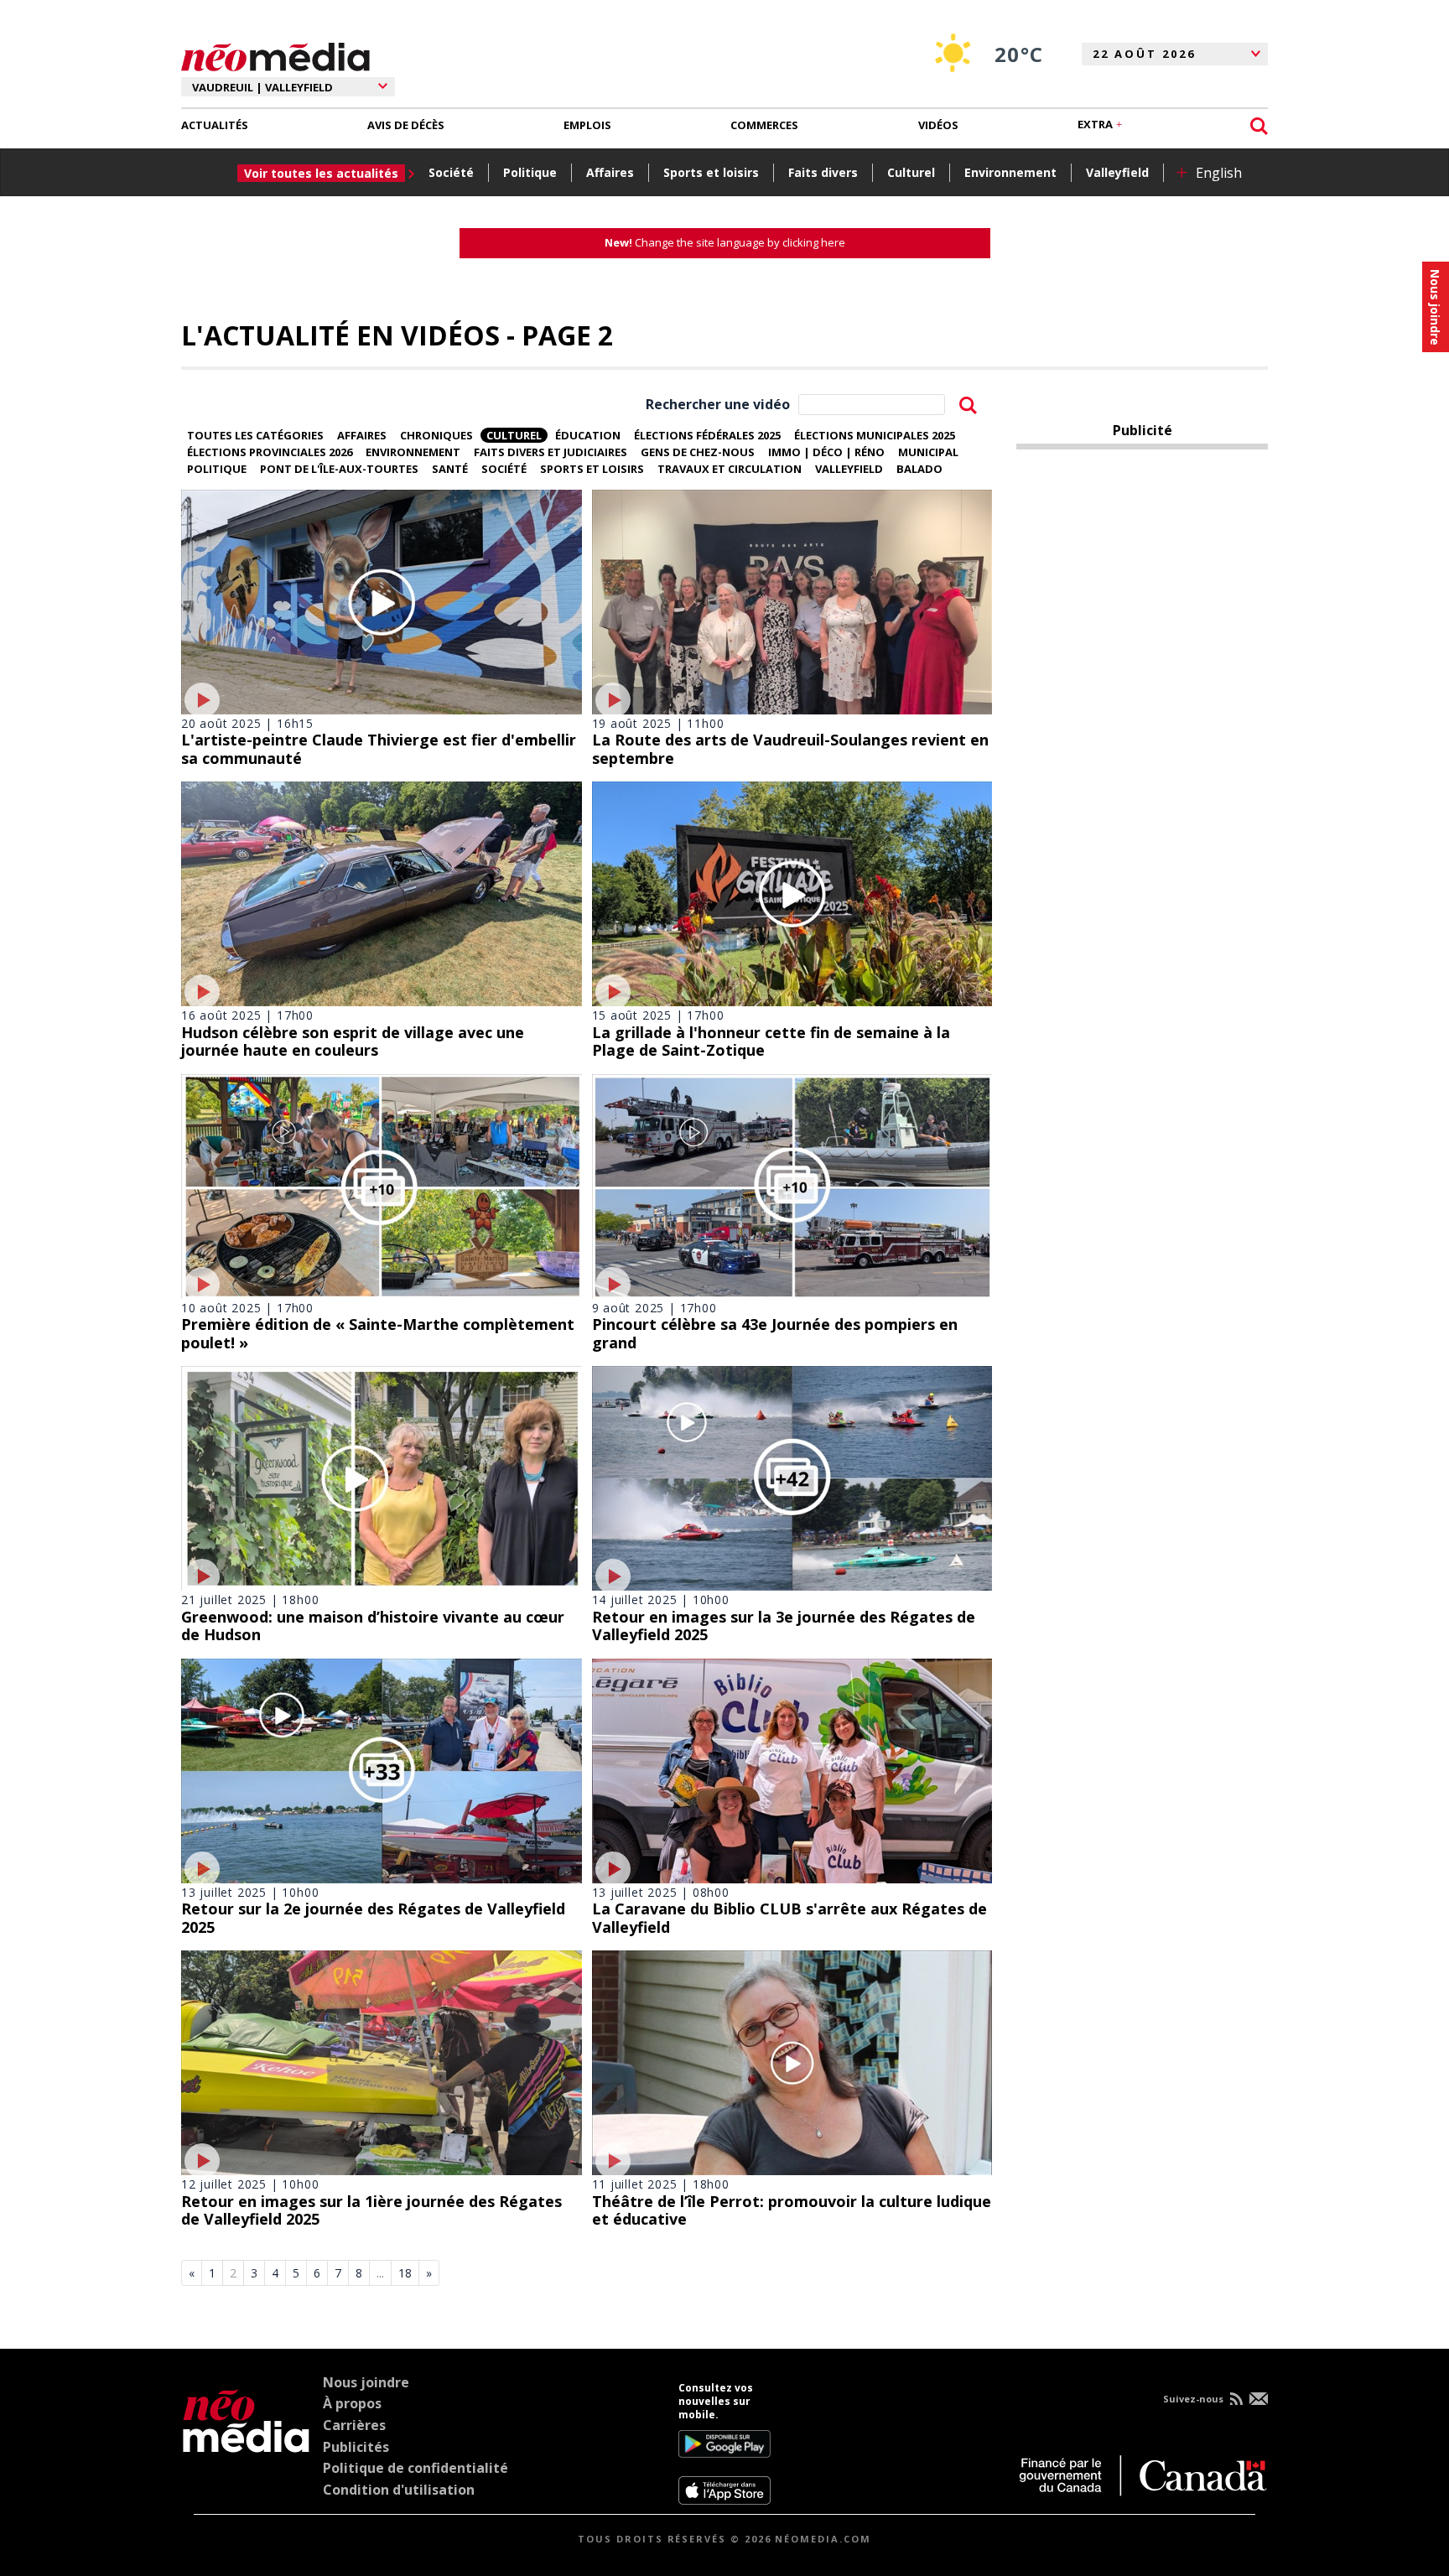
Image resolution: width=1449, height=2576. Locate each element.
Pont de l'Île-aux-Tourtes (339, 469)
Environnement (1010, 172)
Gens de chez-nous (698, 452)
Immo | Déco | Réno (826, 452)
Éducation (588, 435)
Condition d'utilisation (399, 2490)
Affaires (610, 172)
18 (405, 2273)
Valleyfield (1117, 172)
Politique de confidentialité (415, 2468)
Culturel (911, 172)
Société (451, 172)
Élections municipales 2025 (875, 435)
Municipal (928, 452)
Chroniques (436, 435)
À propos (352, 2403)
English (1219, 173)
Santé (450, 469)
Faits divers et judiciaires (551, 452)
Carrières (354, 2425)
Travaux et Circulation (730, 469)
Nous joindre (366, 2382)
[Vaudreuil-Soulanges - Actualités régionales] (275, 55)
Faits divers (823, 172)
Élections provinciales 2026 (270, 452)
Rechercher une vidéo (718, 404)
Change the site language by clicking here (725, 242)
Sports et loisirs (711, 172)
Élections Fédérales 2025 (707, 435)
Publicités (356, 2447)
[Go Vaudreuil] (246, 2444)
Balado (919, 469)
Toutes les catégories (255, 435)
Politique (530, 172)
